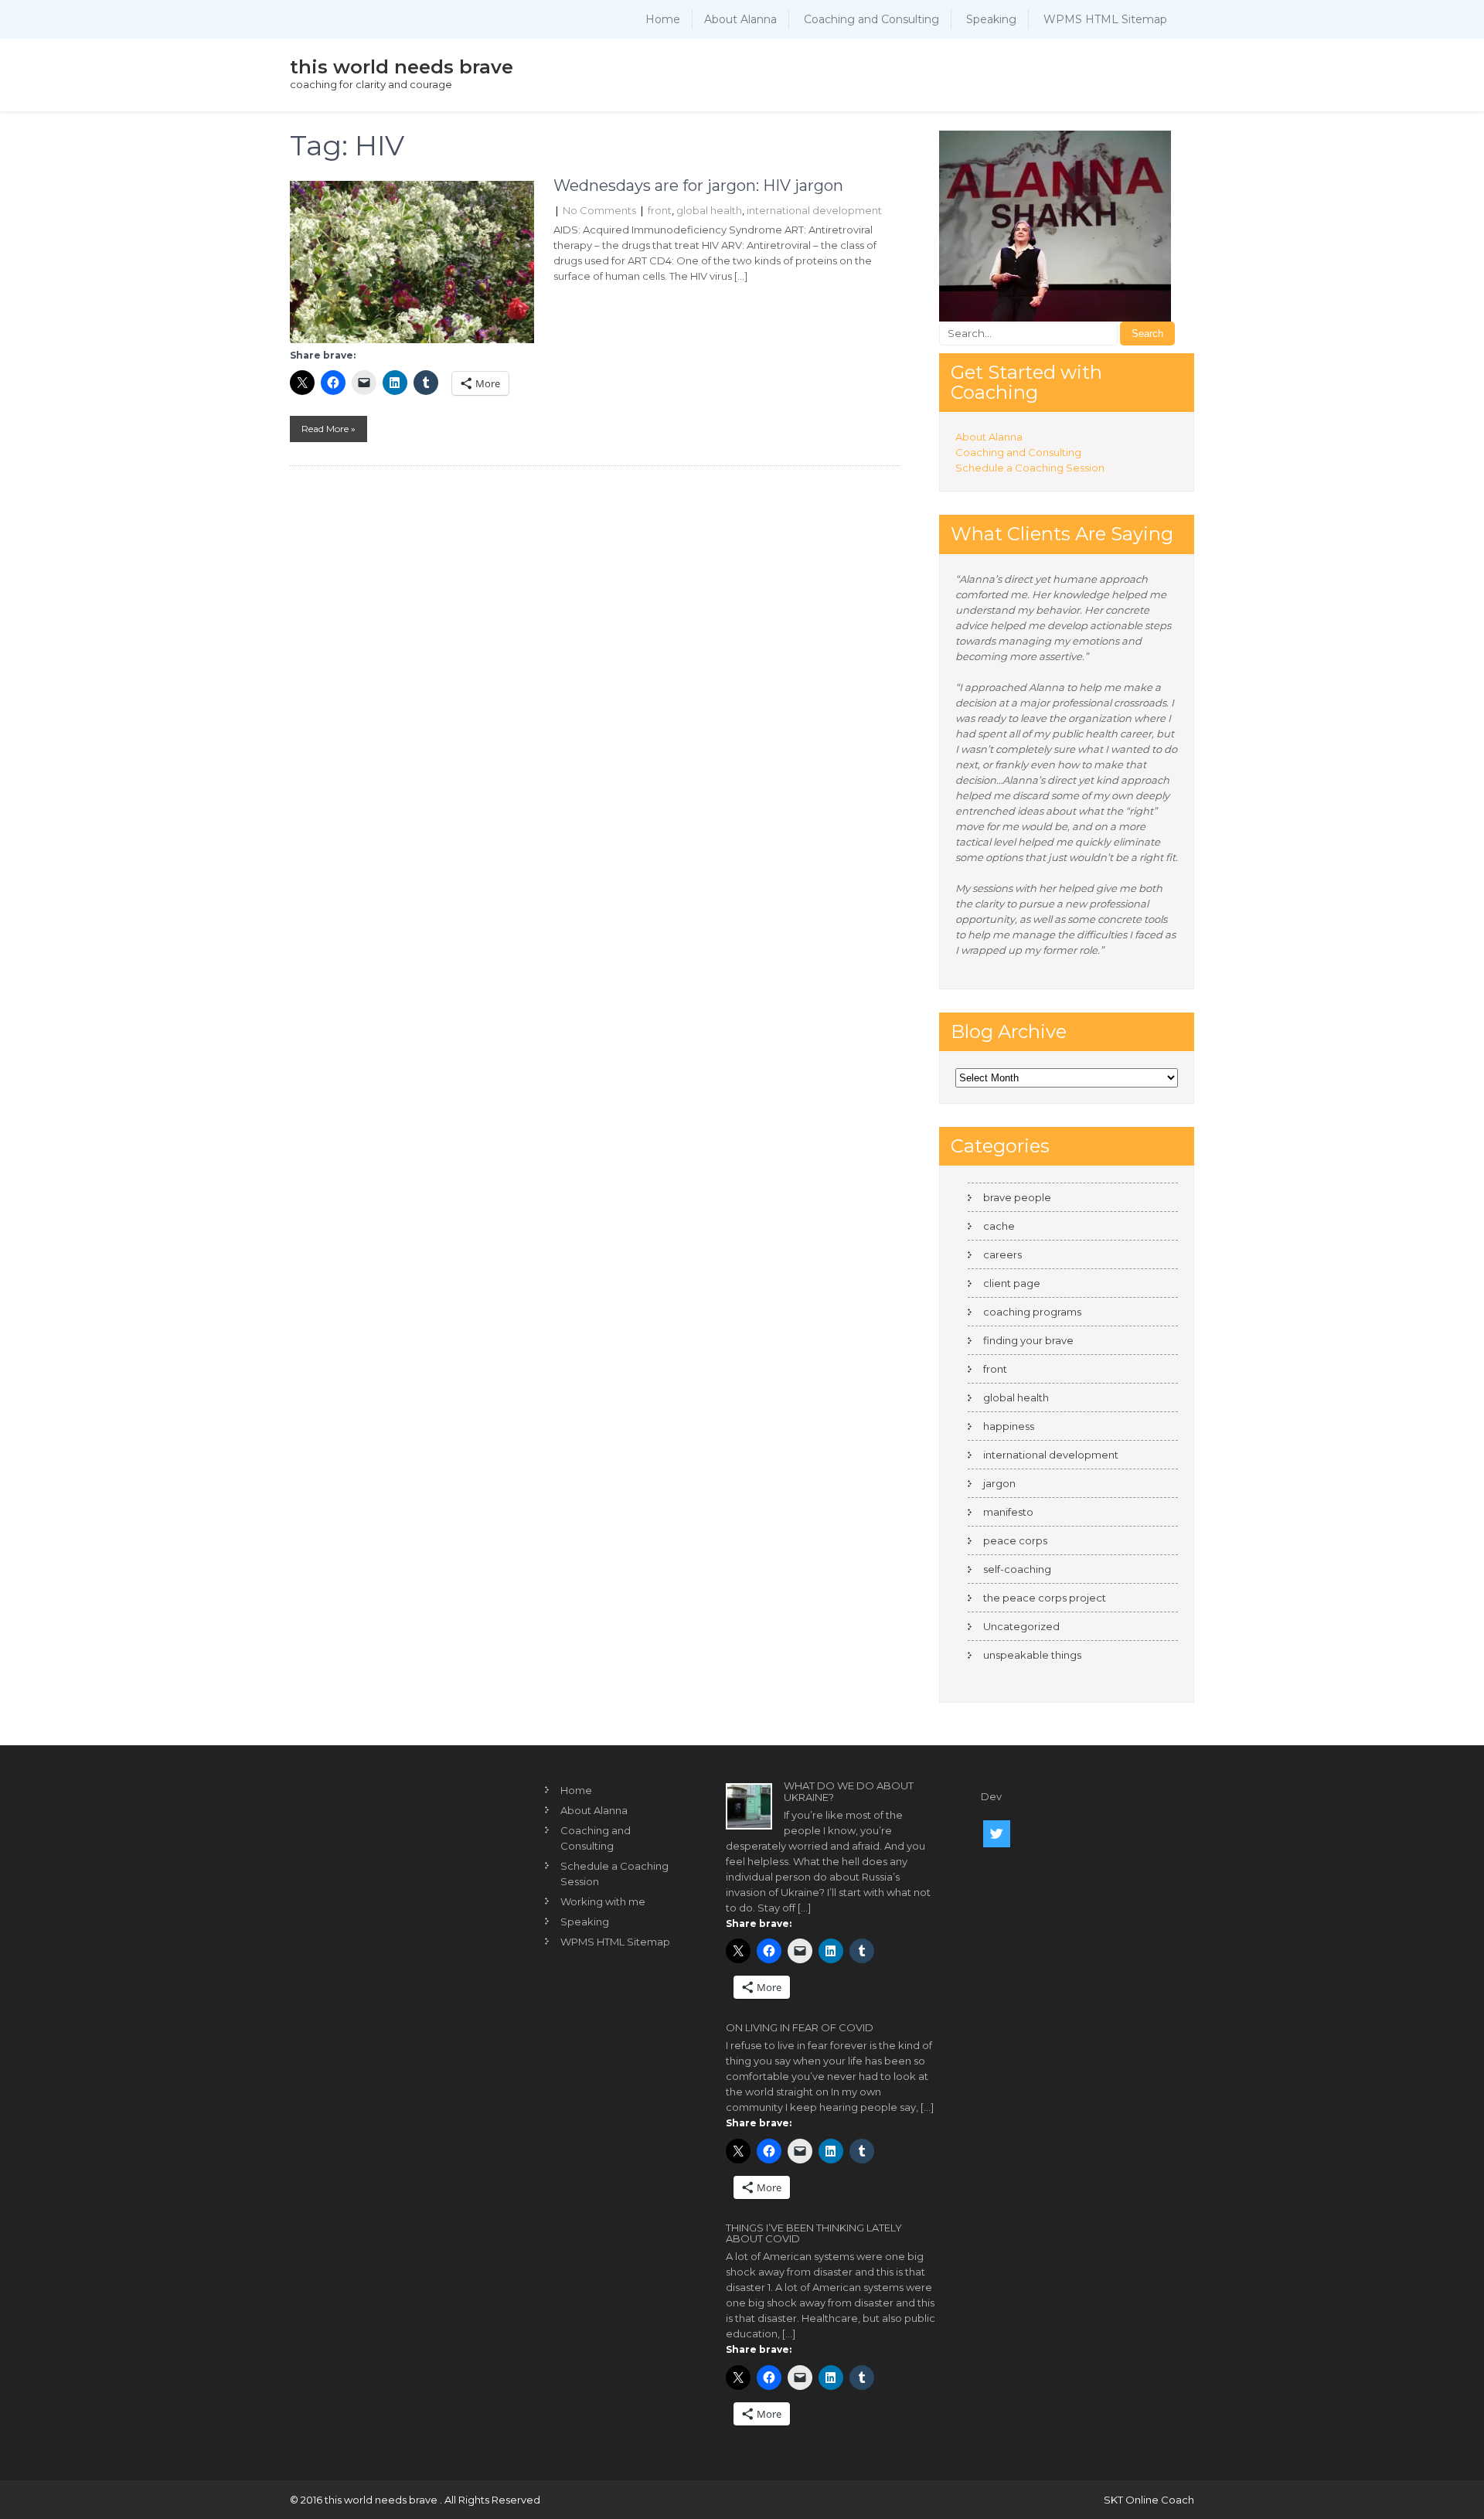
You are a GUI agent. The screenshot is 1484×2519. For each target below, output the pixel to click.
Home (663, 19)
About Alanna (740, 19)
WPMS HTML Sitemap (1105, 19)
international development (814, 210)
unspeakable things (1032, 1655)
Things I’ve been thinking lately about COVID (814, 2233)
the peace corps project (1045, 1598)
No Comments (599, 210)
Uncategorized (1021, 1626)
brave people (1017, 1197)
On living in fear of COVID (800, 2027)
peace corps (1015, 1540)
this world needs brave (402, 67)
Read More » (328, 429)
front (660, 210)
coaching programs (1032, 1312)
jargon (999, 1483)
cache (999, 1226)
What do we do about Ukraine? (849, 1791)
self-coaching (1017, 1569)
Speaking (991, 19)
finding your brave (1028, 1340)
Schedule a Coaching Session (1030, 468)
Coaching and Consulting (871, 19)
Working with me (603, 1901)
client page (1012, 1283)
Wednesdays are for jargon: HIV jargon (698, 186)
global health (709, 210)
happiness (1009, 1426)
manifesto (1008, 1512)
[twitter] (997, 1834)
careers (1002, 1254)
